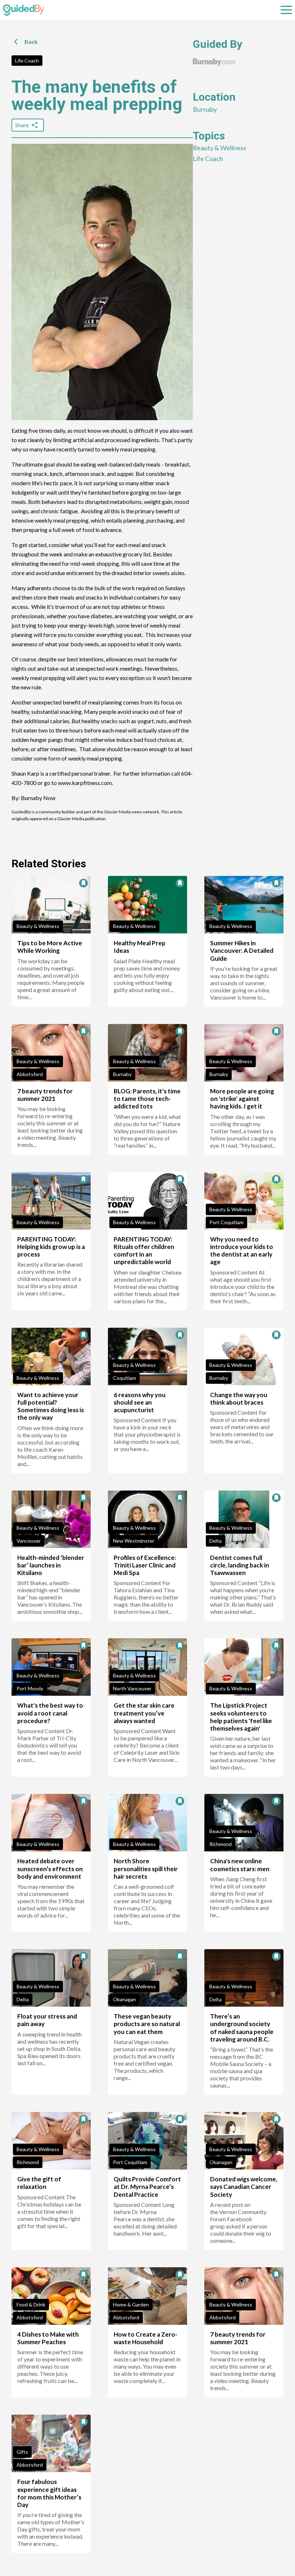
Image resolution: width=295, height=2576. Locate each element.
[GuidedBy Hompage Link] (24, 10)
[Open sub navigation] (286, 10)
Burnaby (205, 109)
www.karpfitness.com (85, 783)
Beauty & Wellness (219, 148)
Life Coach (27, 61)
